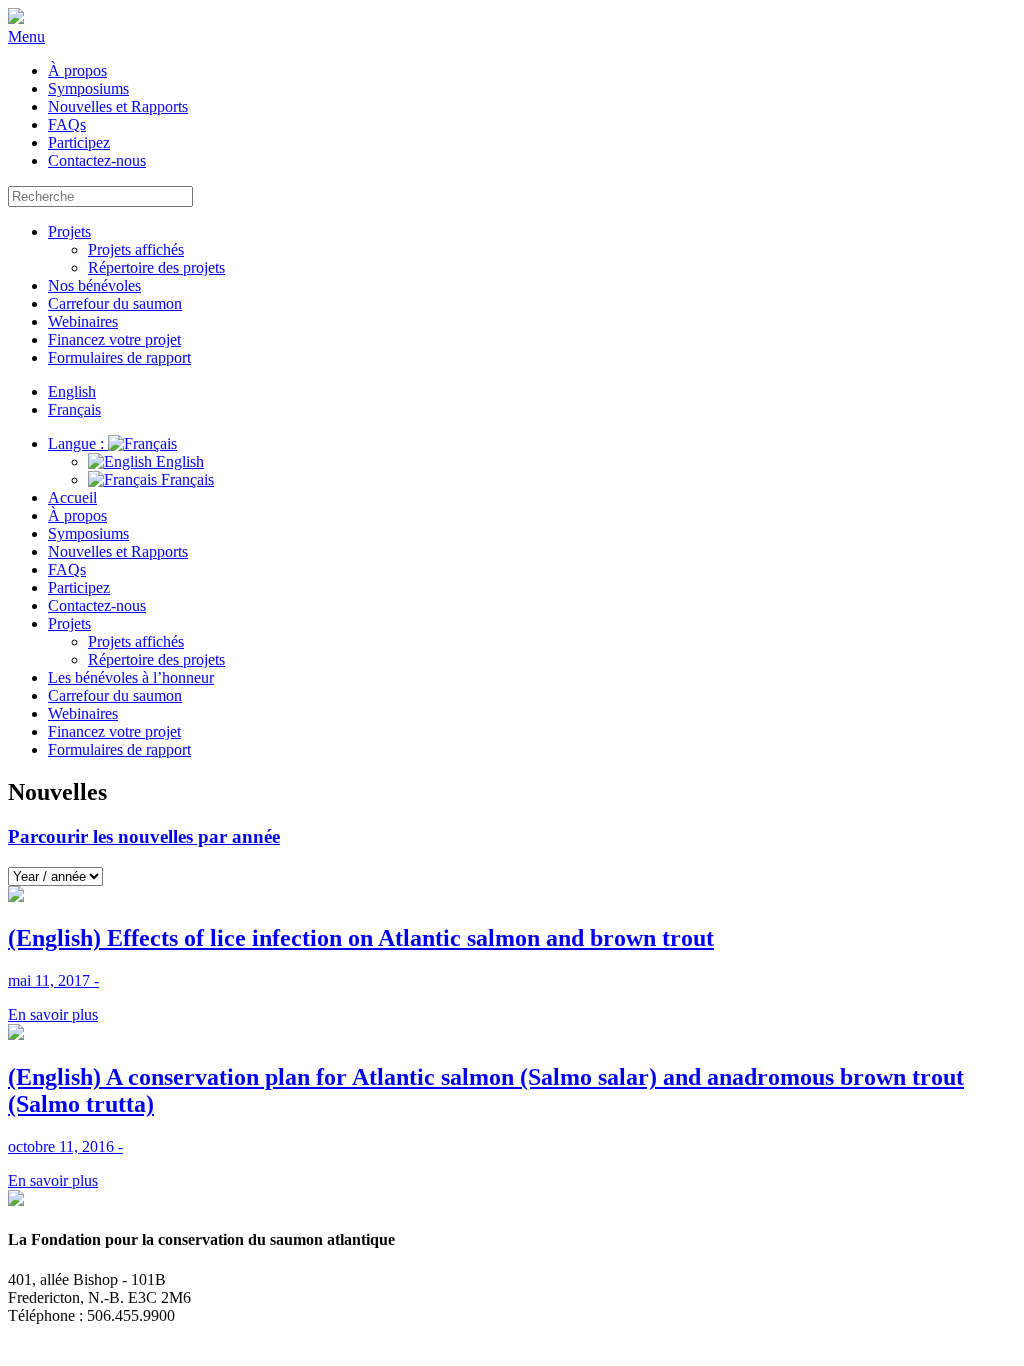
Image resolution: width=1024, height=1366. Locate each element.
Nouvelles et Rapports (118, 106)
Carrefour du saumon (115, 303)
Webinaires (83, 321)
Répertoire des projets (156, 267)
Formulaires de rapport (119, 357)
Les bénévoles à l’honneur (131, 677)
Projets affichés (136, 249)
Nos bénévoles (94, 285)
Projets (69, 231)
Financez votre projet (114, 339)
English (178, 461)
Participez (79, 142)
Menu (26, 36)
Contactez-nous (97, 160)
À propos (77, 70)
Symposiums (88, 88)
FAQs (67, 124)
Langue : (78, 443)
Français (185, 479)
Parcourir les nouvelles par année (144, 836)
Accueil (72, 497)
